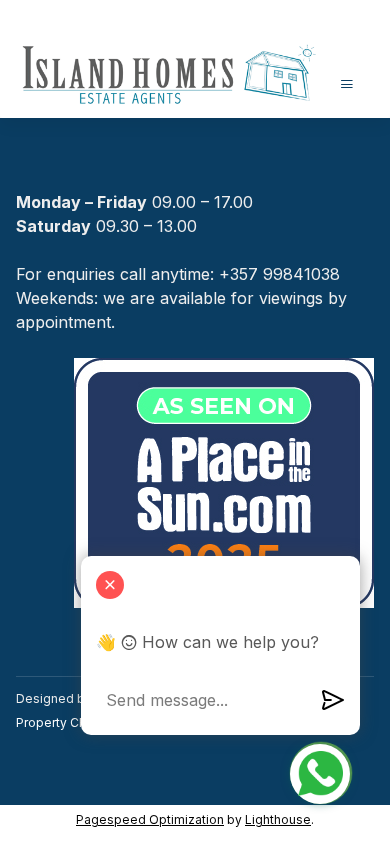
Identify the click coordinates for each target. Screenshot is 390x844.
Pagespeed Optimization (150, 819)
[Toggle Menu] (347, 83)
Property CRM (57, 722)
